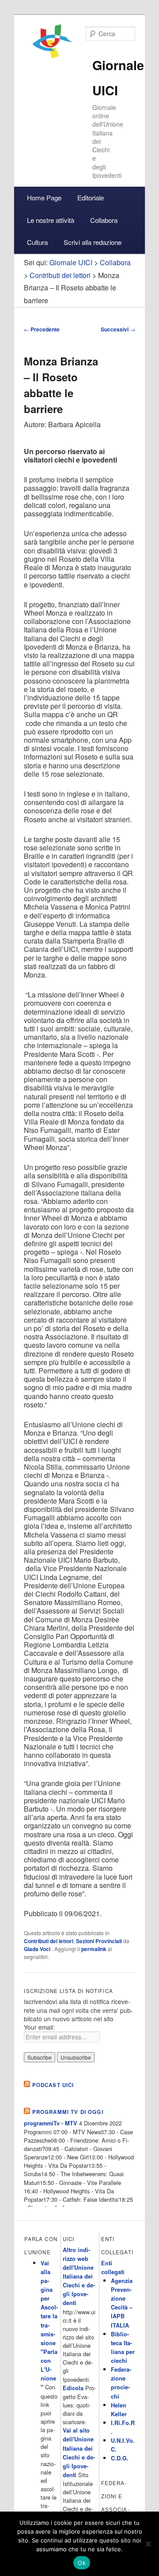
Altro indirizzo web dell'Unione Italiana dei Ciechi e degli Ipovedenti (79, 2277)
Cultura (37, 242)
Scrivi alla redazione (93, 242)
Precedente (42, 329)
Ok (82, 2563)
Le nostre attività (51, 220)
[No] (148, 2544)
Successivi (118, 329)
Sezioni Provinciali (99, 1941)
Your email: (39, 2027)
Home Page (44, 197)
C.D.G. (120, 2458)
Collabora (104, 220)
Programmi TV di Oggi (68, 2112)
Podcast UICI (53, 2085)
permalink (94, 1949)
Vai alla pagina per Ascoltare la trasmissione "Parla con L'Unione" (49, 2325)
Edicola (73, 2388)
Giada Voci (38, 1949)
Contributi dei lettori (49, 1941)
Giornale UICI (71, 262)
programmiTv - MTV (51, 2123)
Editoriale (91, 197)
